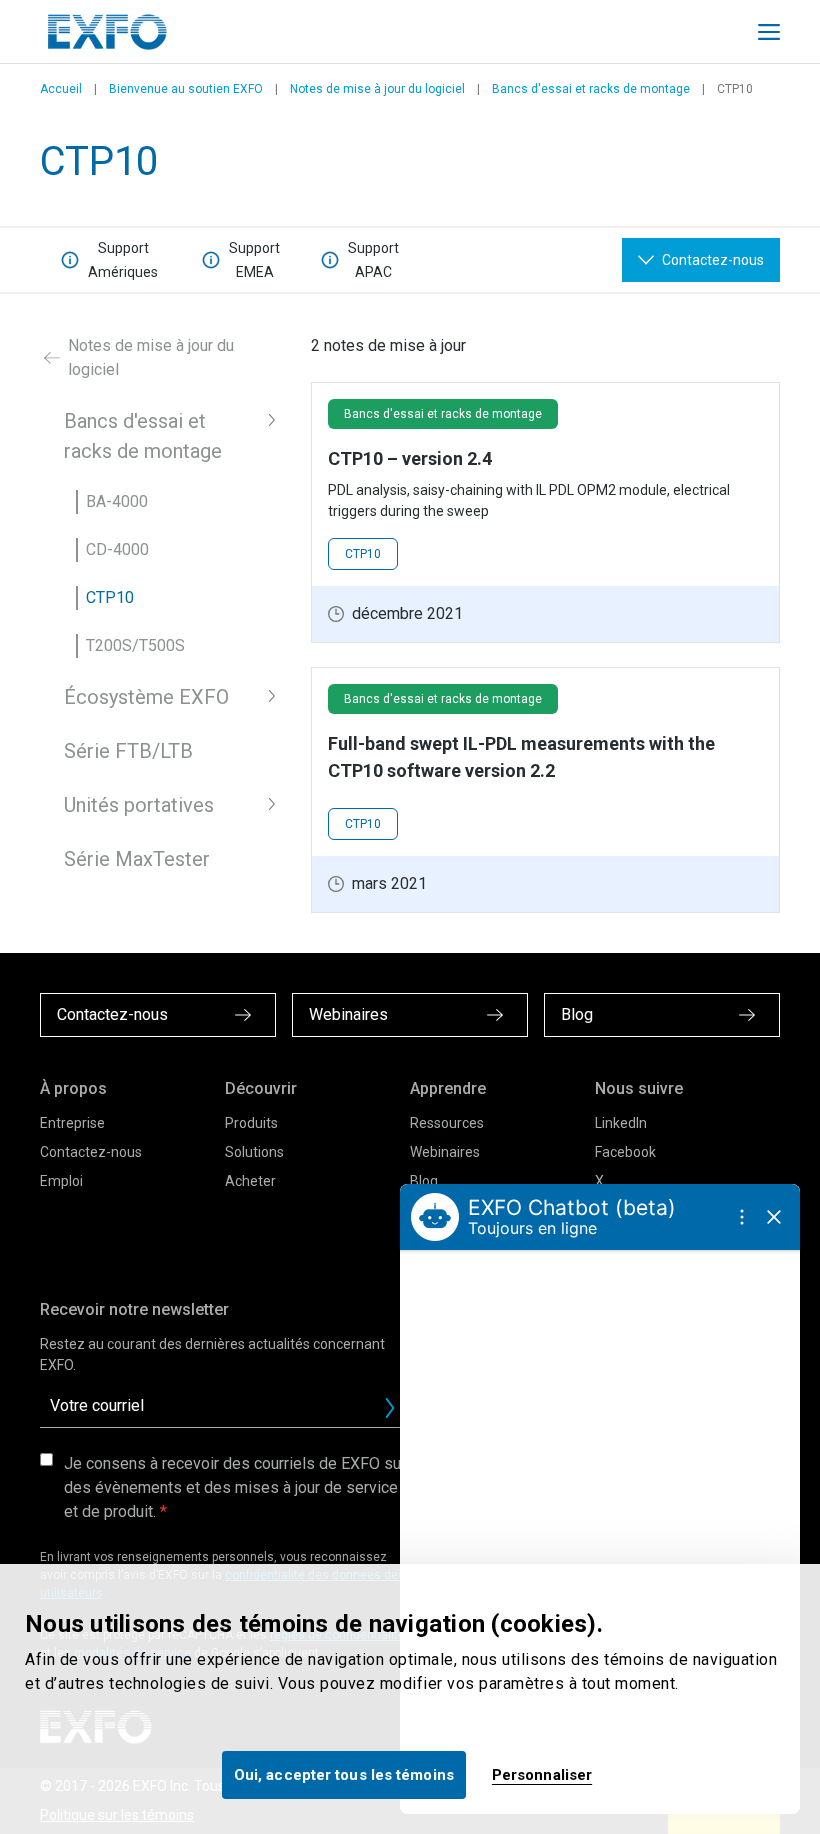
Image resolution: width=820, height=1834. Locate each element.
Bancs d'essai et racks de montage (591, 89)
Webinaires (445, 1152)
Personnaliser (542, 1775)
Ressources (447, 1123)
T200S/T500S (135, 645)
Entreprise (72, 1123)
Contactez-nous (91, 1152)
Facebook (625, 1152)
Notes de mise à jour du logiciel (377, 89)
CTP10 (110, 597)
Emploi (61, 1181)
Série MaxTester (137, 859)
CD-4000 (117, 549)
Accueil (61, 89)
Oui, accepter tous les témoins (344, 1775)
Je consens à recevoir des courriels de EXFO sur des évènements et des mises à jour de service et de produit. (235, 1487)
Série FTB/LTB (128, 751)
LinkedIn (621, 1123)
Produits (251, 1123)
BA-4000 (117, 501)
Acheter (250, 1181)
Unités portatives (139, 805)
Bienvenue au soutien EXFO (186, 89)
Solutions (254, 1152)
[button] (272, 420)
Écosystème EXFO (146, 697)
